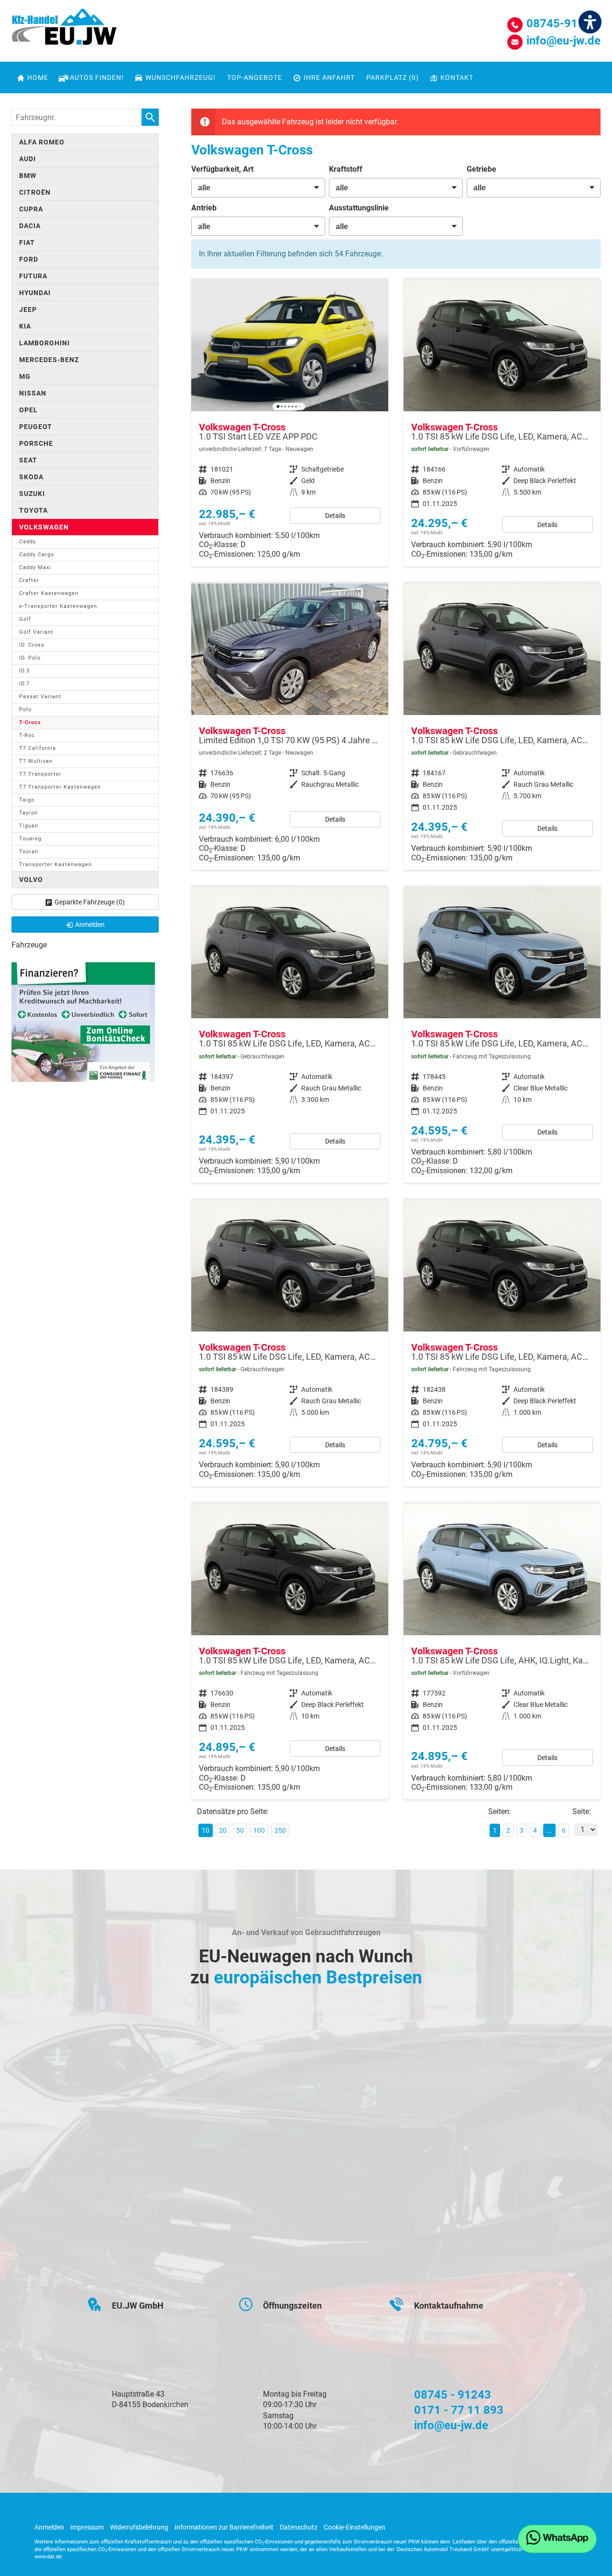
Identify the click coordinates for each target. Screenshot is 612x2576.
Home (38, 77)
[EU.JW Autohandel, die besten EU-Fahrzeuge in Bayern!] (64, 30)
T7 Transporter (40, 774)
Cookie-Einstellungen (355, 2527)
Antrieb (204, 208)
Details (335, 516)
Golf (25, 619)
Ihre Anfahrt (329, 77)
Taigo (27, 800)
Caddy (27, 542)
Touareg (30, 839)
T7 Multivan (36, 761)
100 (259, 1830)
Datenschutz (299, 2527)
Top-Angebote (255, 77)
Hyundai (35, 293)
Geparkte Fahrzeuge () (90, 902)
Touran (29, 852)
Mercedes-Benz (49, 360)
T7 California (38, 748)
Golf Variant (36, 632)
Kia (25, 326)
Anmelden (49, 2527)
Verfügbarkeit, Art (222, 169)
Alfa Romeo (42, 142)
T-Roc (27, 735)
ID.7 (24, 684)
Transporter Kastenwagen (55, 864)
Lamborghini (44, 343)
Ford (29, 259)
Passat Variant (40, 697)
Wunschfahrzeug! (180, 77)
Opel (28, 410)
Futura (33, 276)
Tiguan (29, 826)
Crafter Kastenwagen (49, 593)
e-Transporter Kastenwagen (58, 606)
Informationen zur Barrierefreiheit (224, 2527)
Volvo (31, 880)
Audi (27, 159)
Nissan (33, 393)
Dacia (30, 226)
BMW (28, 176)
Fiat (27, 242)
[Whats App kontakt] (557, 2539)
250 (280, 1830)
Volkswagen (44, 527)
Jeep (28, 309)
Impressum (87, 2527)
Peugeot (36, 427)
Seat (28, 460)
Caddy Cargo (37, 555)
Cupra (31, 209)
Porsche (36, 443)
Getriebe (481, 169)
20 (223, 1830)
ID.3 (24, 671)
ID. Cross (32, 645)
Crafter (29, 580)
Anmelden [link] (90, 925)
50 (240, 1830)
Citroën (35, 192)
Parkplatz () (393, 77)
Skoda (31, 477)
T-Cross (30, 722)
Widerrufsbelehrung (139, 2527)
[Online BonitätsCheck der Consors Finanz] (83, 1021)
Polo (25, 710)
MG (25, 376)
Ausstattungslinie (359, 208)
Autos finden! (97, 77)
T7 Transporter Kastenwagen (60, 787)
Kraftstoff (346, 169)
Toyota (33, 510)
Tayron (28, 813)
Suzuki (32, 494)
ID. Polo (30, 658)
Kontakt (457, 77)
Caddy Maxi (35, 567)
